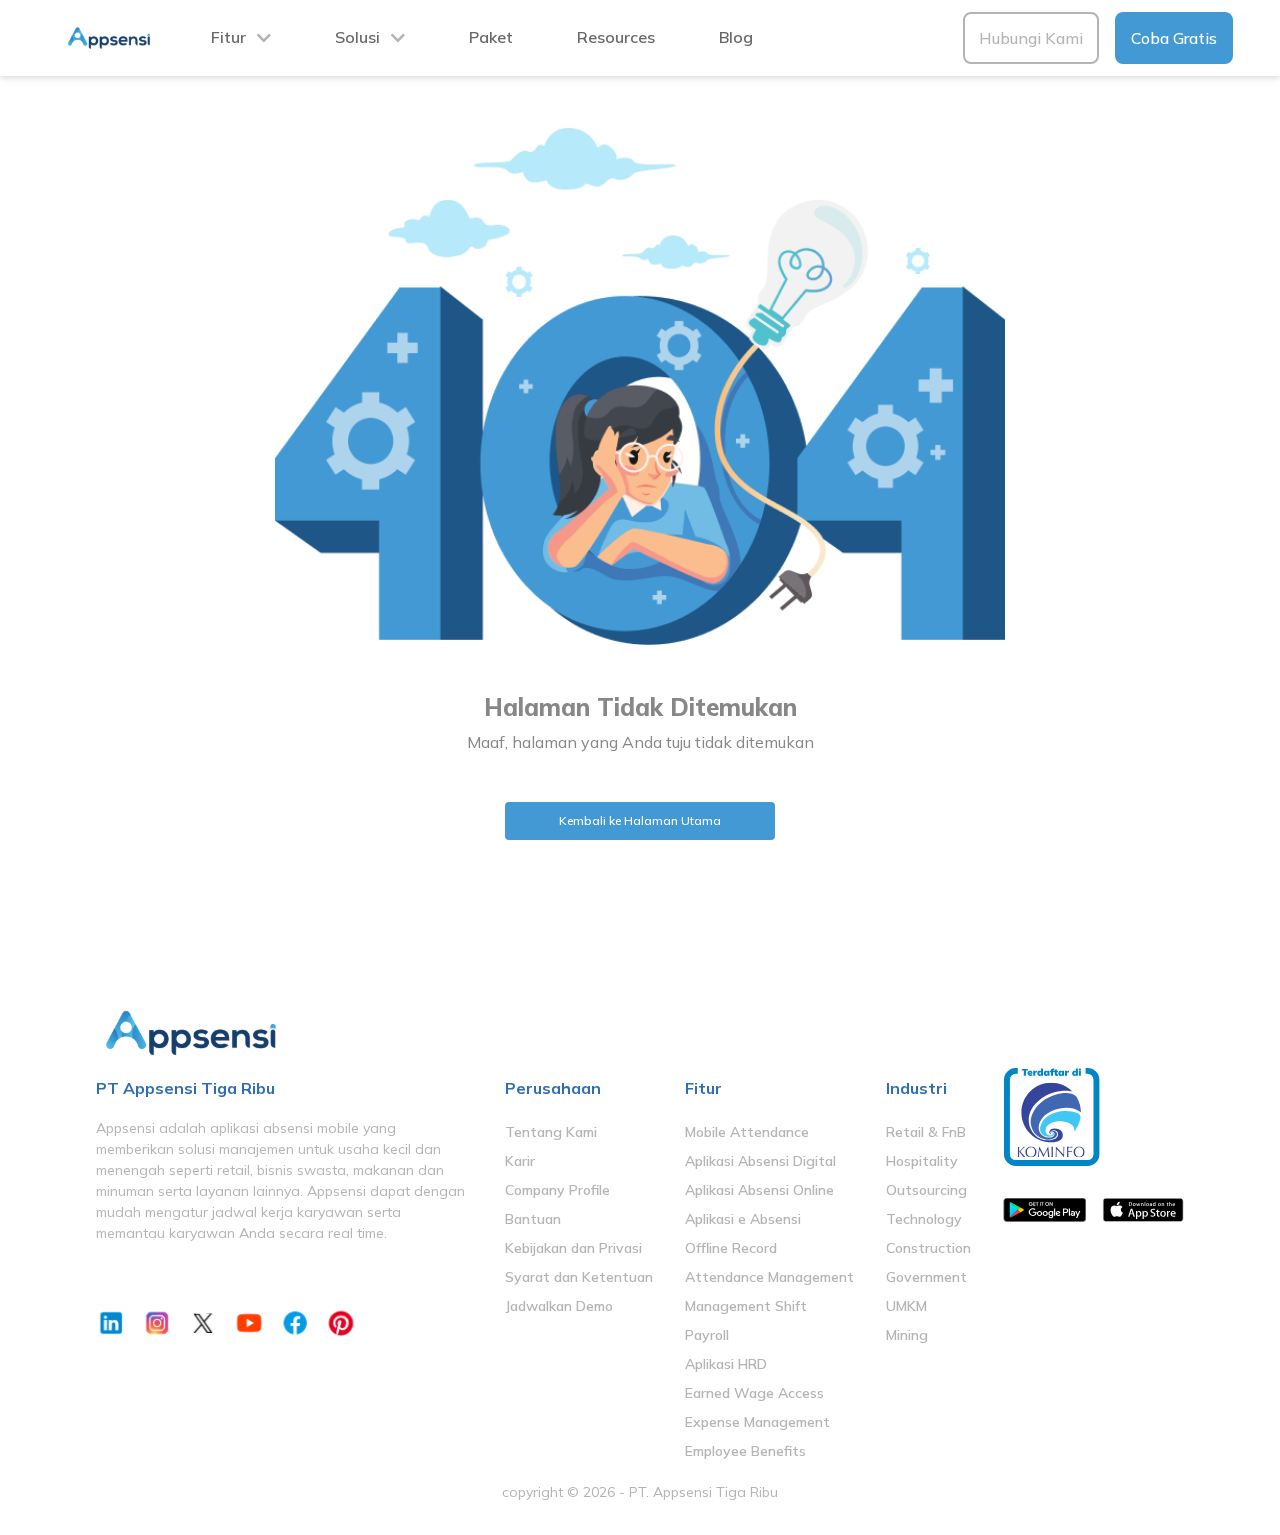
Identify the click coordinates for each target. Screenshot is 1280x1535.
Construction (928, 1248)
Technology (924, 1219)
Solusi (357, 37)
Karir (520, 1161)
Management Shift (746, 1306)
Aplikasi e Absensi (743, 1219)
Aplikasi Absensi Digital (760, 1161)
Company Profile (557, 1190)
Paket (491, 37)
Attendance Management (769, 1277)
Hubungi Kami (1031, 38)
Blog (736, 37)
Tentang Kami (551, 1132)
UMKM (906, 1306)
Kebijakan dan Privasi (573, 1248)
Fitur (228, 37)
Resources (616, 37)
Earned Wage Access (754, 1393)
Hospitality (922, 1161)
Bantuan (533, 1219)
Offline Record (731, 1248)
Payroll (707, 1335)
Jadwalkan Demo (559, 1306)
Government (926, 1277)
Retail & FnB (926, 1132)
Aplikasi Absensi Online (759, 1190)
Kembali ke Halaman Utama (640, 820)
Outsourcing (926, 1190)
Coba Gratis (1174, 38)
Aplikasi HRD (726, 1364)
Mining (907, 1335)
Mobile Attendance (747, 1132)
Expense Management (757, 1422)
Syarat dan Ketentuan (579, 1277)
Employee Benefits (745, 1451)
